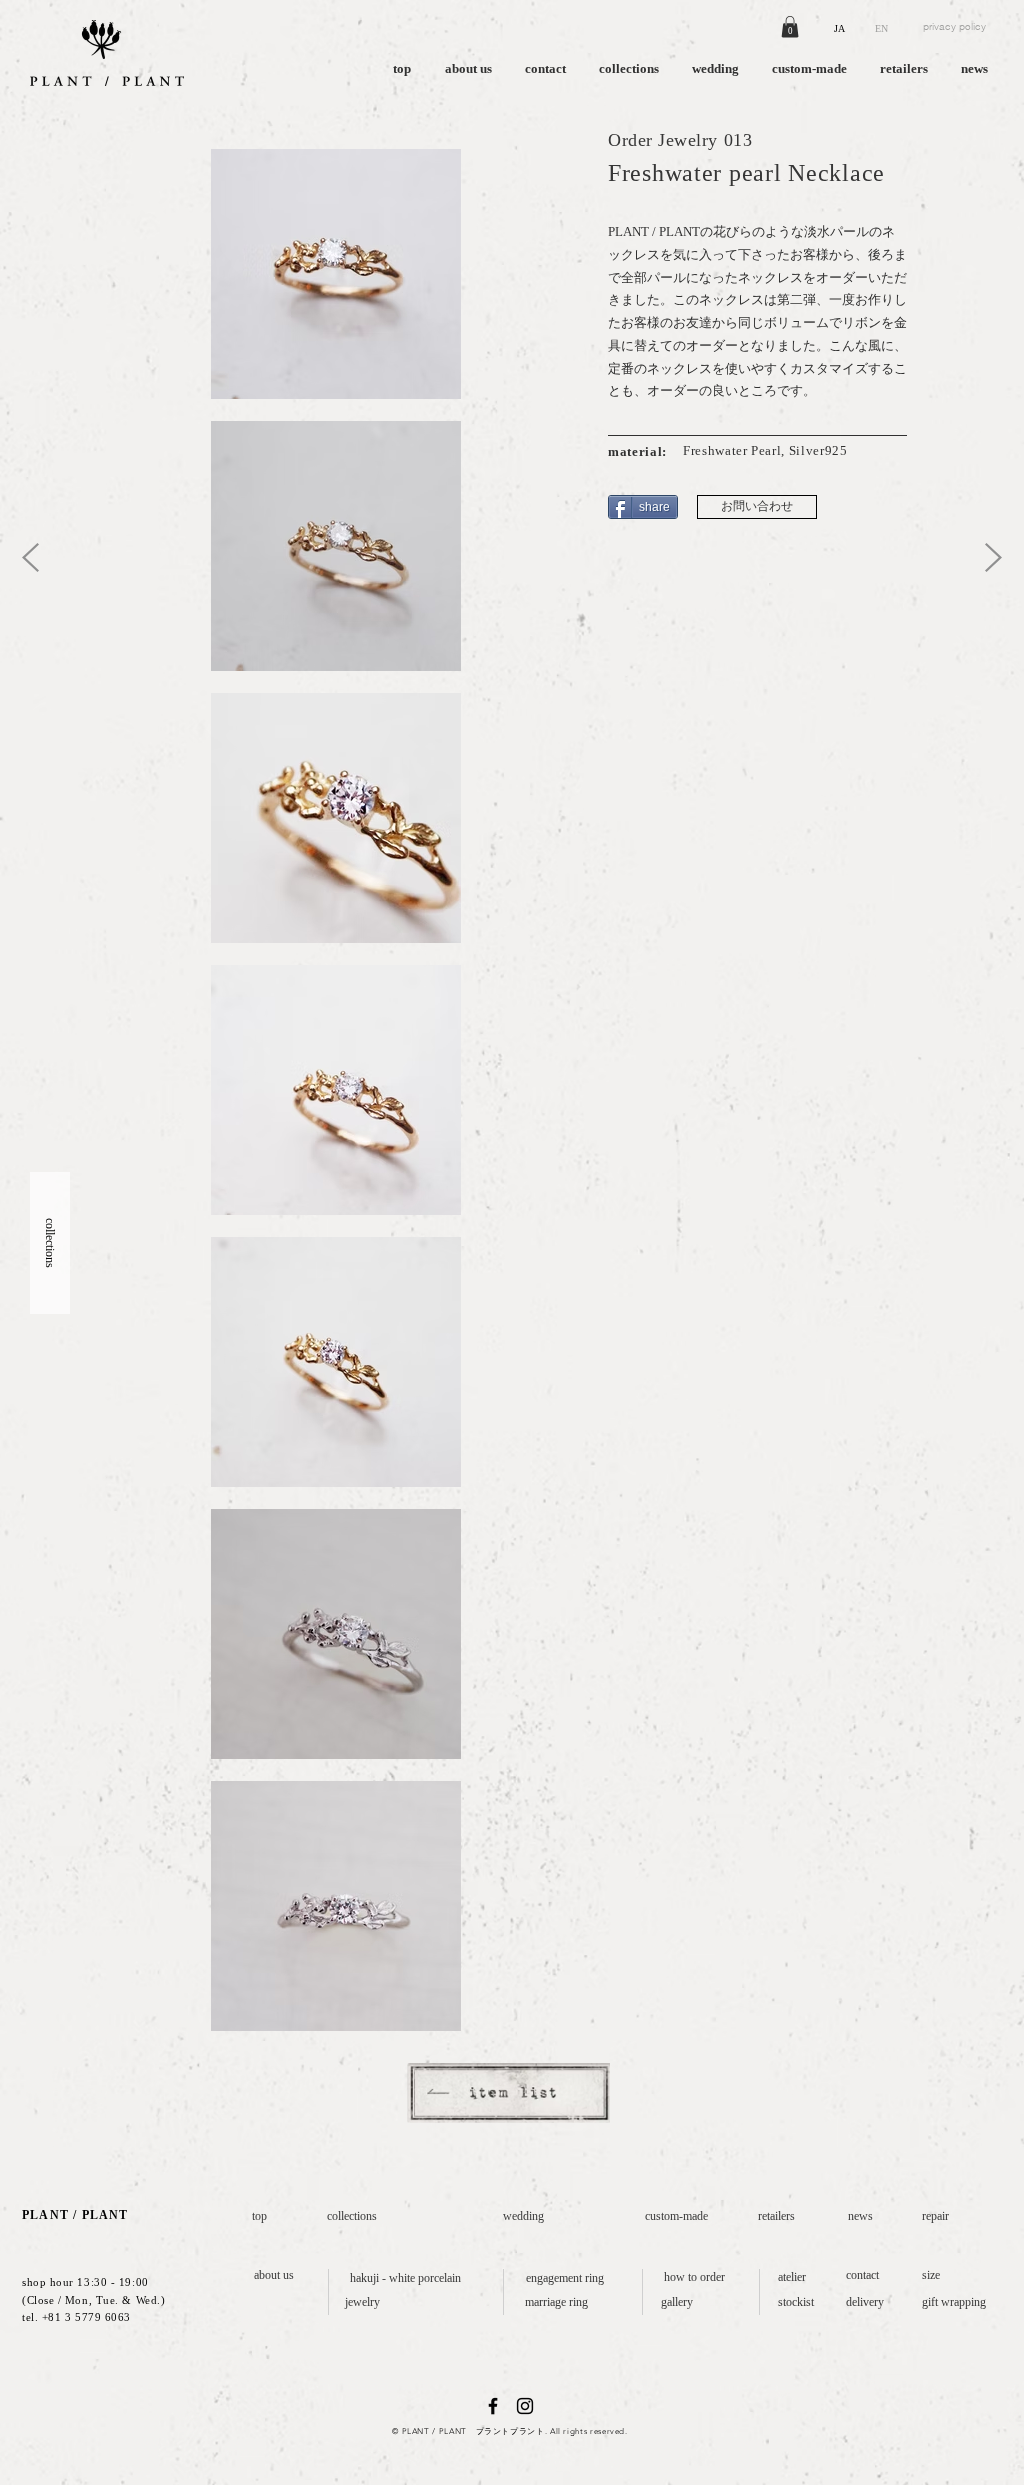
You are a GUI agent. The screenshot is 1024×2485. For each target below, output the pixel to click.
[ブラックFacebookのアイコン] (493, 2406)
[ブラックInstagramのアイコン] (525, 2406)
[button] (790, 27)
